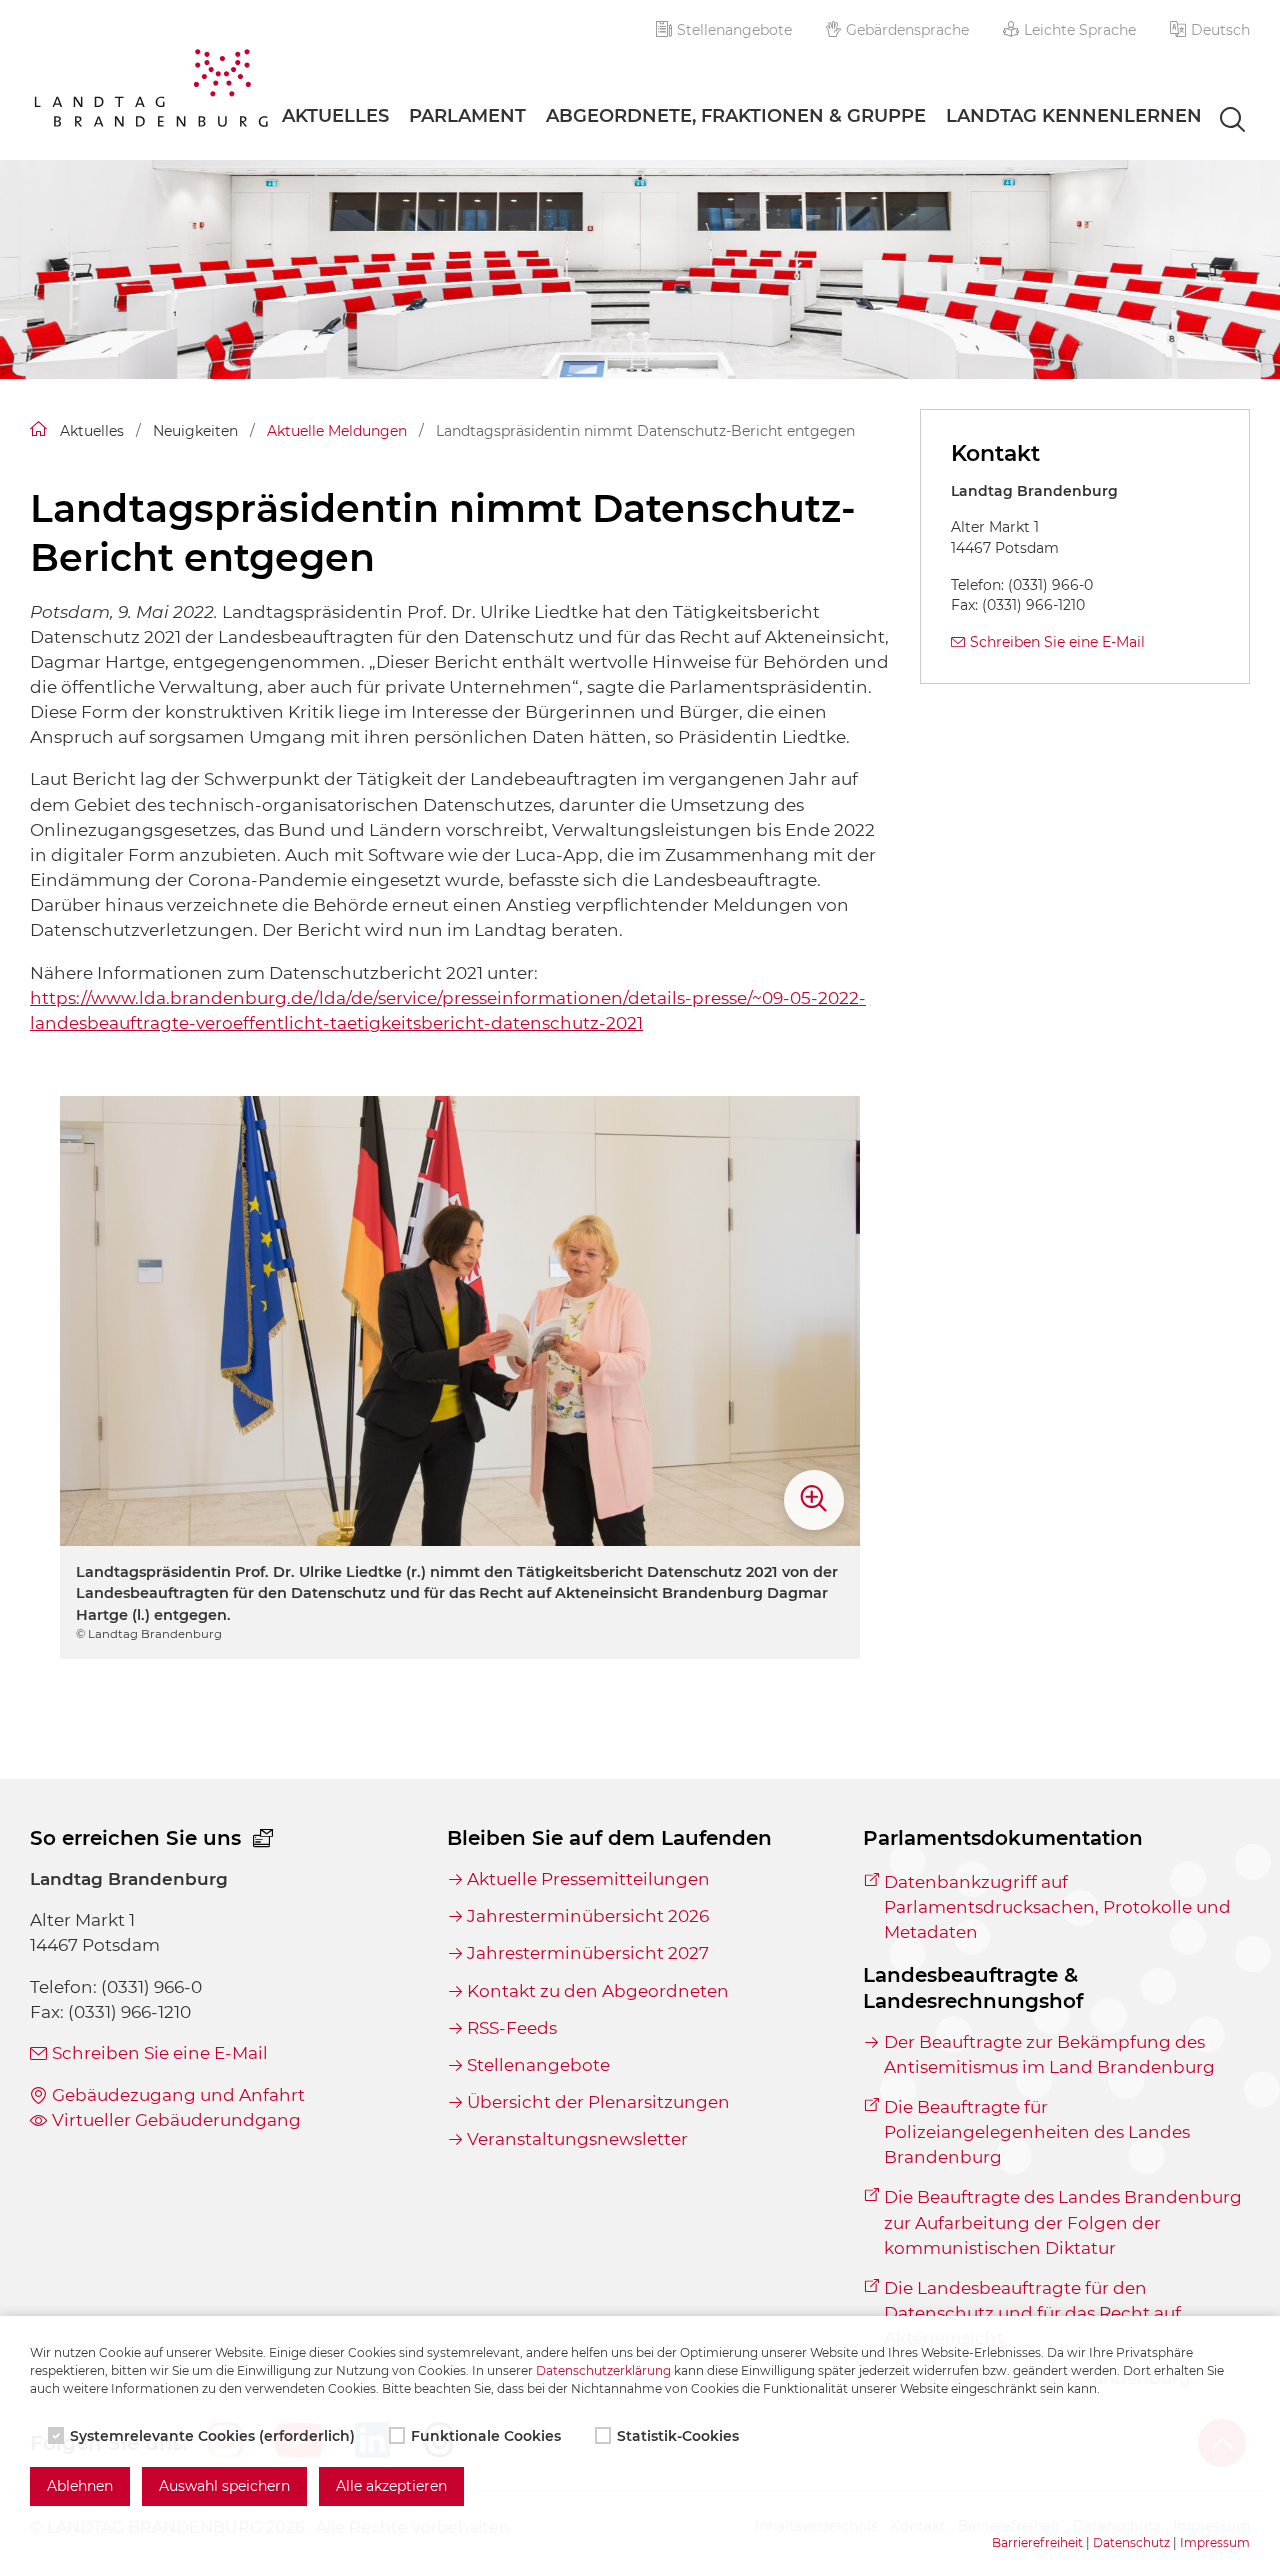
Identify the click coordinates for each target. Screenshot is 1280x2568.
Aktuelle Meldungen (337, 431)
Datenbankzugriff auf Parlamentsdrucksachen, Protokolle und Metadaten (1057, 1907)
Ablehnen (80, 2486)
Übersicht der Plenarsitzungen (598, 2102)
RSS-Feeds (512, 2028)
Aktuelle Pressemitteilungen (588, 1879)
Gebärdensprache (907, 30)
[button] (1210, 30)
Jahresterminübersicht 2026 (588, 1916)
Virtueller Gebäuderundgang (176, 2120)
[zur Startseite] (151, 91)
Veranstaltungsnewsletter (577, 2139)
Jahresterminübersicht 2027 (588, 1953)
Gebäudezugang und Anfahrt (178, 2095)
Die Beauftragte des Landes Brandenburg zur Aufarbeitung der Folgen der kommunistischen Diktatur (1063, 2222)
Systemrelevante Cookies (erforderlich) (212, 2436)
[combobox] (1214, 121)
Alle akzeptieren (391, 2486)
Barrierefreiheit (1037, 2542)
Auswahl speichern (224, 2486)
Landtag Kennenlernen (1074, 116)
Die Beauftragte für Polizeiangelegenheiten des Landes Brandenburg (1037, 2132)
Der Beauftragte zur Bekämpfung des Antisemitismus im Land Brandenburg (1049, 2054)
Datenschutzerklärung (603, 2370)
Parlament (467, 116)
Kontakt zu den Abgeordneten (598, 1991)
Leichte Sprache (1080, 30)
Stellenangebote (734, 30)
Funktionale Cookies (486, 2436)
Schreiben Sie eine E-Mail (1057, 642)
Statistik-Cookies (678, 2436)
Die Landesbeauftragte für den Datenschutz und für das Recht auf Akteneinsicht (1032, 2313)
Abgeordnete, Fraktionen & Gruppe (736, 116)
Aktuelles (335, 116)
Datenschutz (1131, 2542)
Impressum (1215, 2542)
